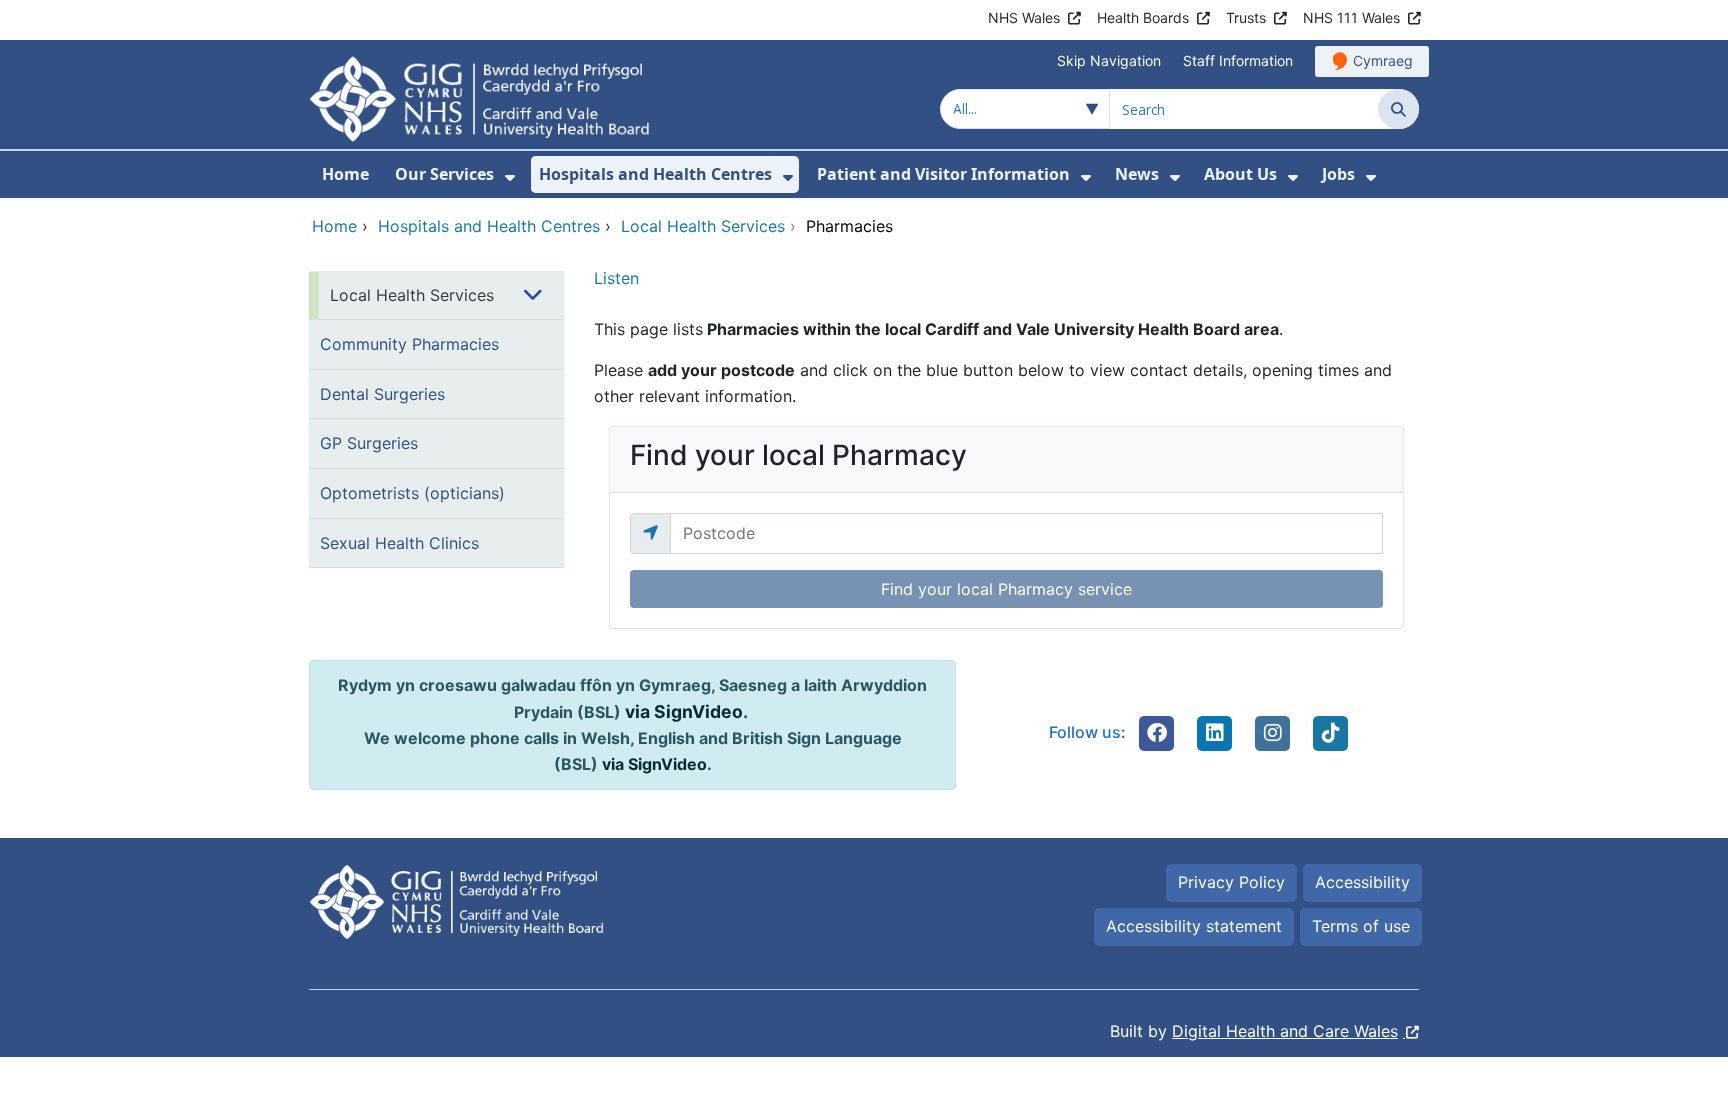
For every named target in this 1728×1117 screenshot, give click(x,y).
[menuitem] (510, 177)
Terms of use (1361, 926)
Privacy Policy (1231, 882)
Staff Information (1238, 60)
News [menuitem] (1137, 174)
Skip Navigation (1109, 60)
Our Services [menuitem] (444, 174)
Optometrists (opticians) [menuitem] (412, 493)
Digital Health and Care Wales (1285, 1031)
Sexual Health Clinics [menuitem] (399, 543)
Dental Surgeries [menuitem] (382, 394)
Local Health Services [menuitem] (412, 295)
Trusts (1246, 17)
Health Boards (1143, 17)
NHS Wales (1024, 17)
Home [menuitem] (345, 174)
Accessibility (1362, 882)
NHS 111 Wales (1351, 17)
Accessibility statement (1194, 926)
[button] (1157, 733)
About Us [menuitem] (1240, 174)
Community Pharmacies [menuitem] (409, 344)
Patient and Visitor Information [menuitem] (943, 174)
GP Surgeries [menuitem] (369, 443)
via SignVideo (684, 711)
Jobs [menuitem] (1338, 174)
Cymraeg (1383, 60)
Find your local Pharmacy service (1006, 589)
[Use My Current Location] (650, 533)
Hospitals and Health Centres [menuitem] (655, 174)
